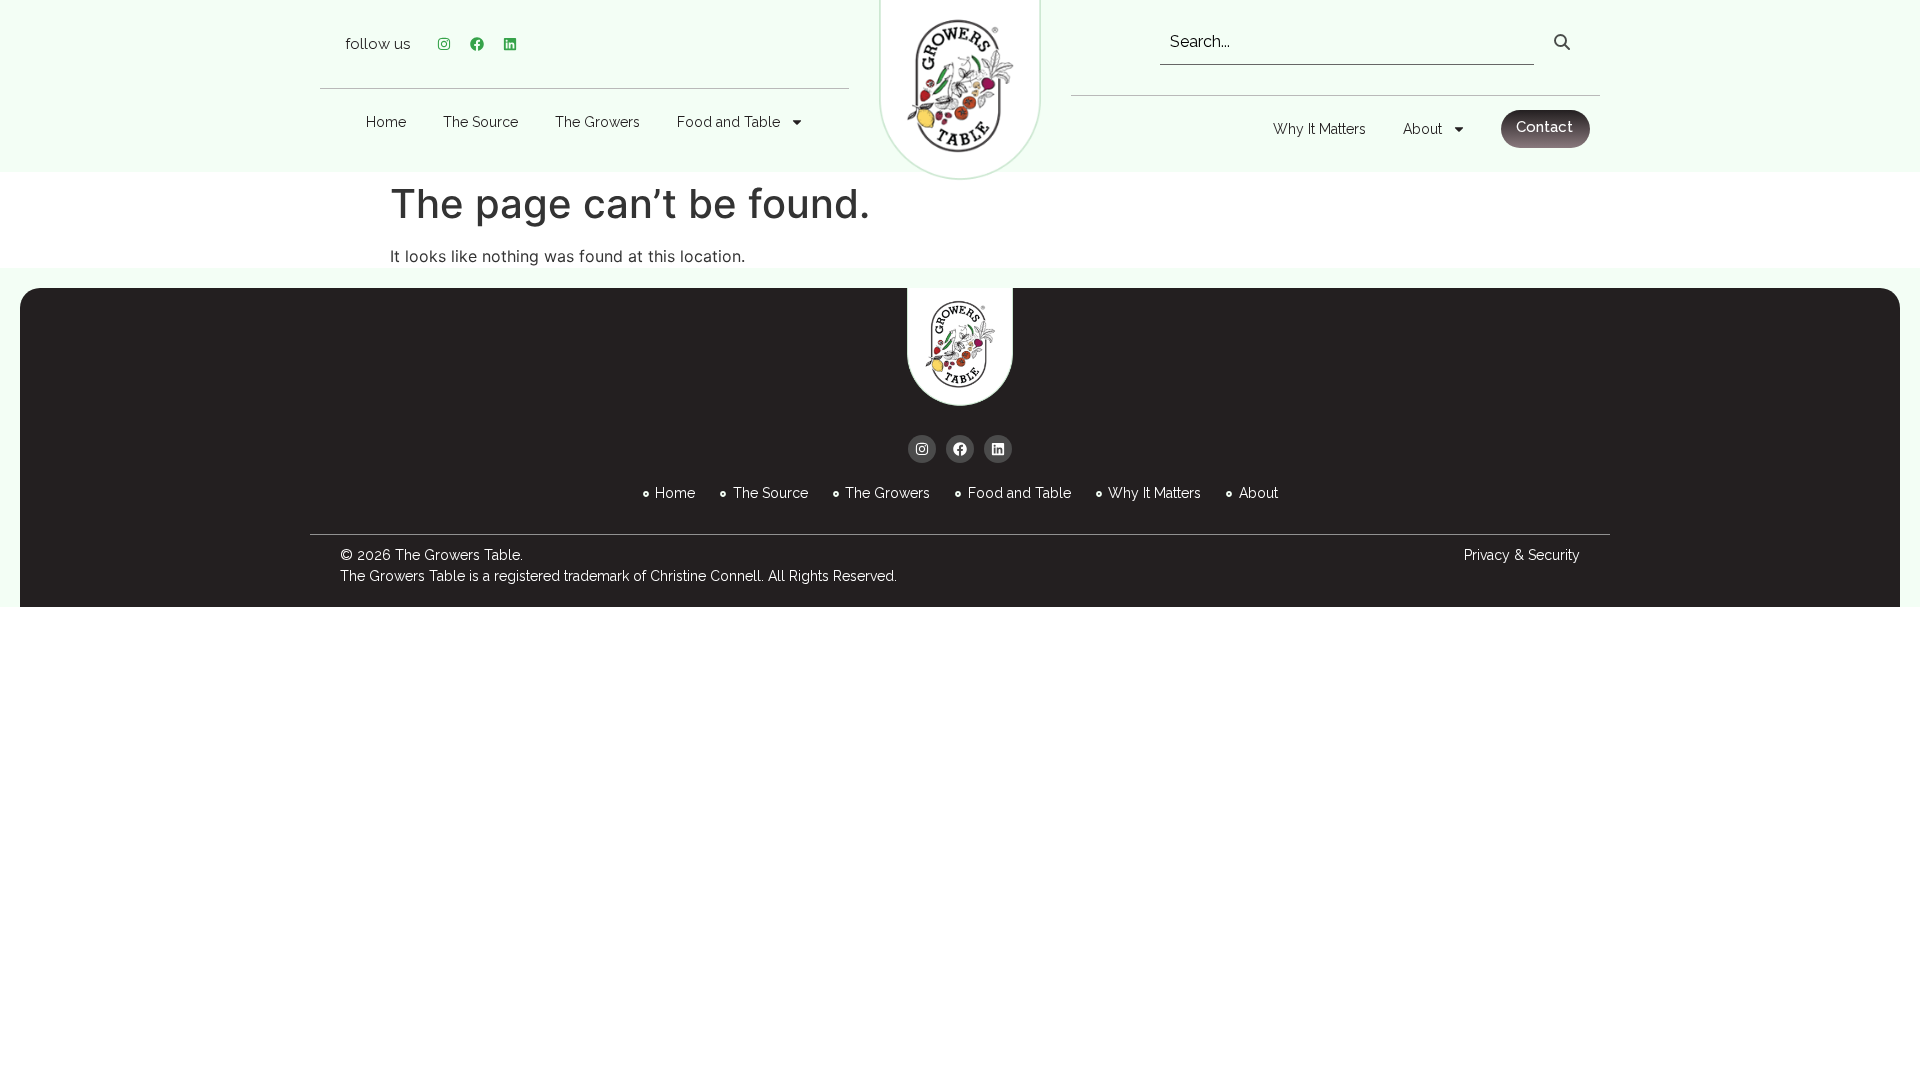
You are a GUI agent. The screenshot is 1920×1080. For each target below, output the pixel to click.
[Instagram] (444, 44)
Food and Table (728, 122)
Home (386, 122)
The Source (480, 122)
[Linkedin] (510, 44)
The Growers (597, 122)
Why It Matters (1319, 129)
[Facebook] (477, 44)
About (1422, 129)
